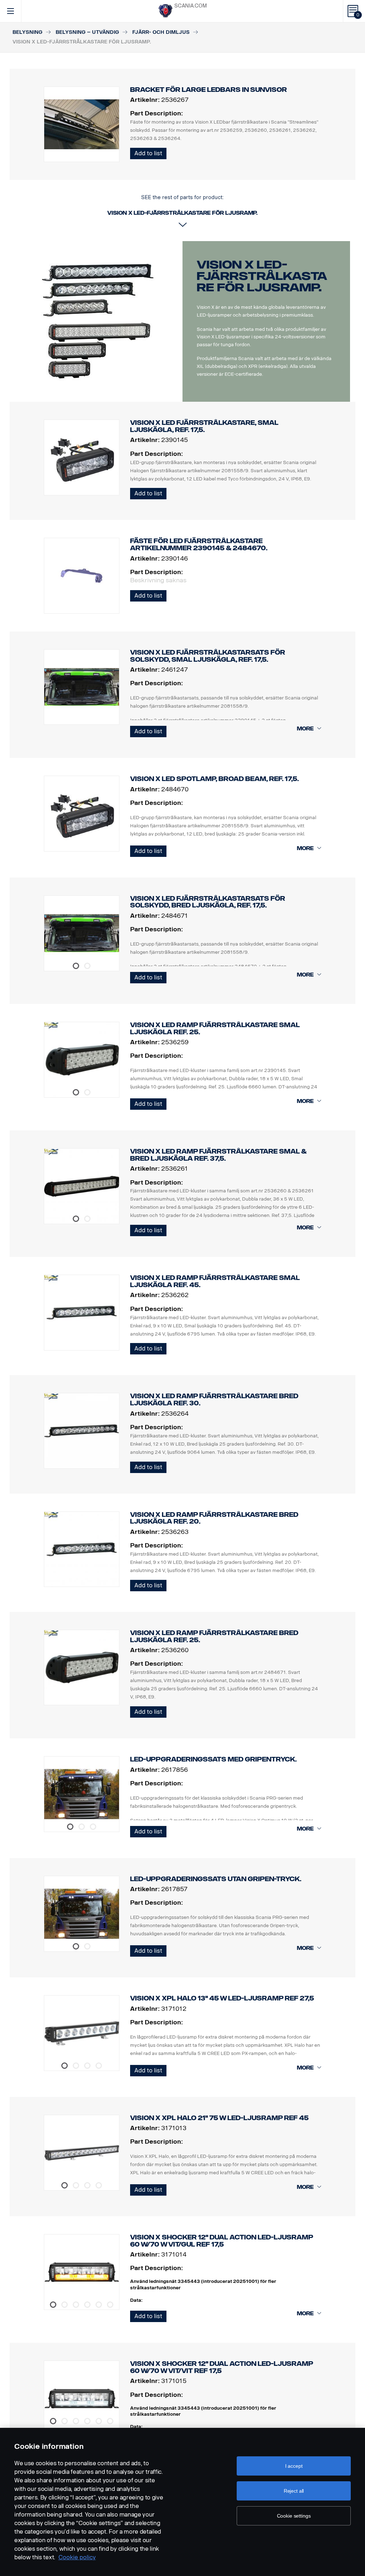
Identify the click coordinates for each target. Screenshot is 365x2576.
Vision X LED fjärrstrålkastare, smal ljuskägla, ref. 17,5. (204, 426)
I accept (294, 2466)
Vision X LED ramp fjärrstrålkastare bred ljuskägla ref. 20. (214, 1518)
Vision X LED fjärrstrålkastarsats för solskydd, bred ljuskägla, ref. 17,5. (208, 902)
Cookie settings (294, 2516)
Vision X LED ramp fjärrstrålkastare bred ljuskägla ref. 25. (214, 1636)
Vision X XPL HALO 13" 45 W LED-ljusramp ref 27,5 (222, 1998)
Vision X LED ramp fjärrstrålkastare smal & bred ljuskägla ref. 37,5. (218, 1155)
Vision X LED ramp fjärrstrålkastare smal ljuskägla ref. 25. (215, 1029)
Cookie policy (77, 2557)
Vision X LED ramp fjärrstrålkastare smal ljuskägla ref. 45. (215, 1281)
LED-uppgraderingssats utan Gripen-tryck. (216, 1879)
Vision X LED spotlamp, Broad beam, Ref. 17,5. (214, 779)
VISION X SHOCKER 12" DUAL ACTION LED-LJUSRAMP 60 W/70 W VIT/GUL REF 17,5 (222, 2241)
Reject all (294, 2491)
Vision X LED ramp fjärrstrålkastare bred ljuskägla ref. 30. (214, 1400)
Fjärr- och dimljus (161, 32)
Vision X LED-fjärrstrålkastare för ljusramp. (262, 276)
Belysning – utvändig (87, 32)
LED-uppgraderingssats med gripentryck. (213, 1759)
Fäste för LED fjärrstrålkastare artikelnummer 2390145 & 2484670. (199, 545)
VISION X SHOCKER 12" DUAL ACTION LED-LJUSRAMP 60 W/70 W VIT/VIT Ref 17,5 (222, 2367)
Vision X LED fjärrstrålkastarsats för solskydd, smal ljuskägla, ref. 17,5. (208, 656)
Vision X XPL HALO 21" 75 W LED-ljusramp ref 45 (219, 2118)
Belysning (27, 32)
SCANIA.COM (191, 6)
